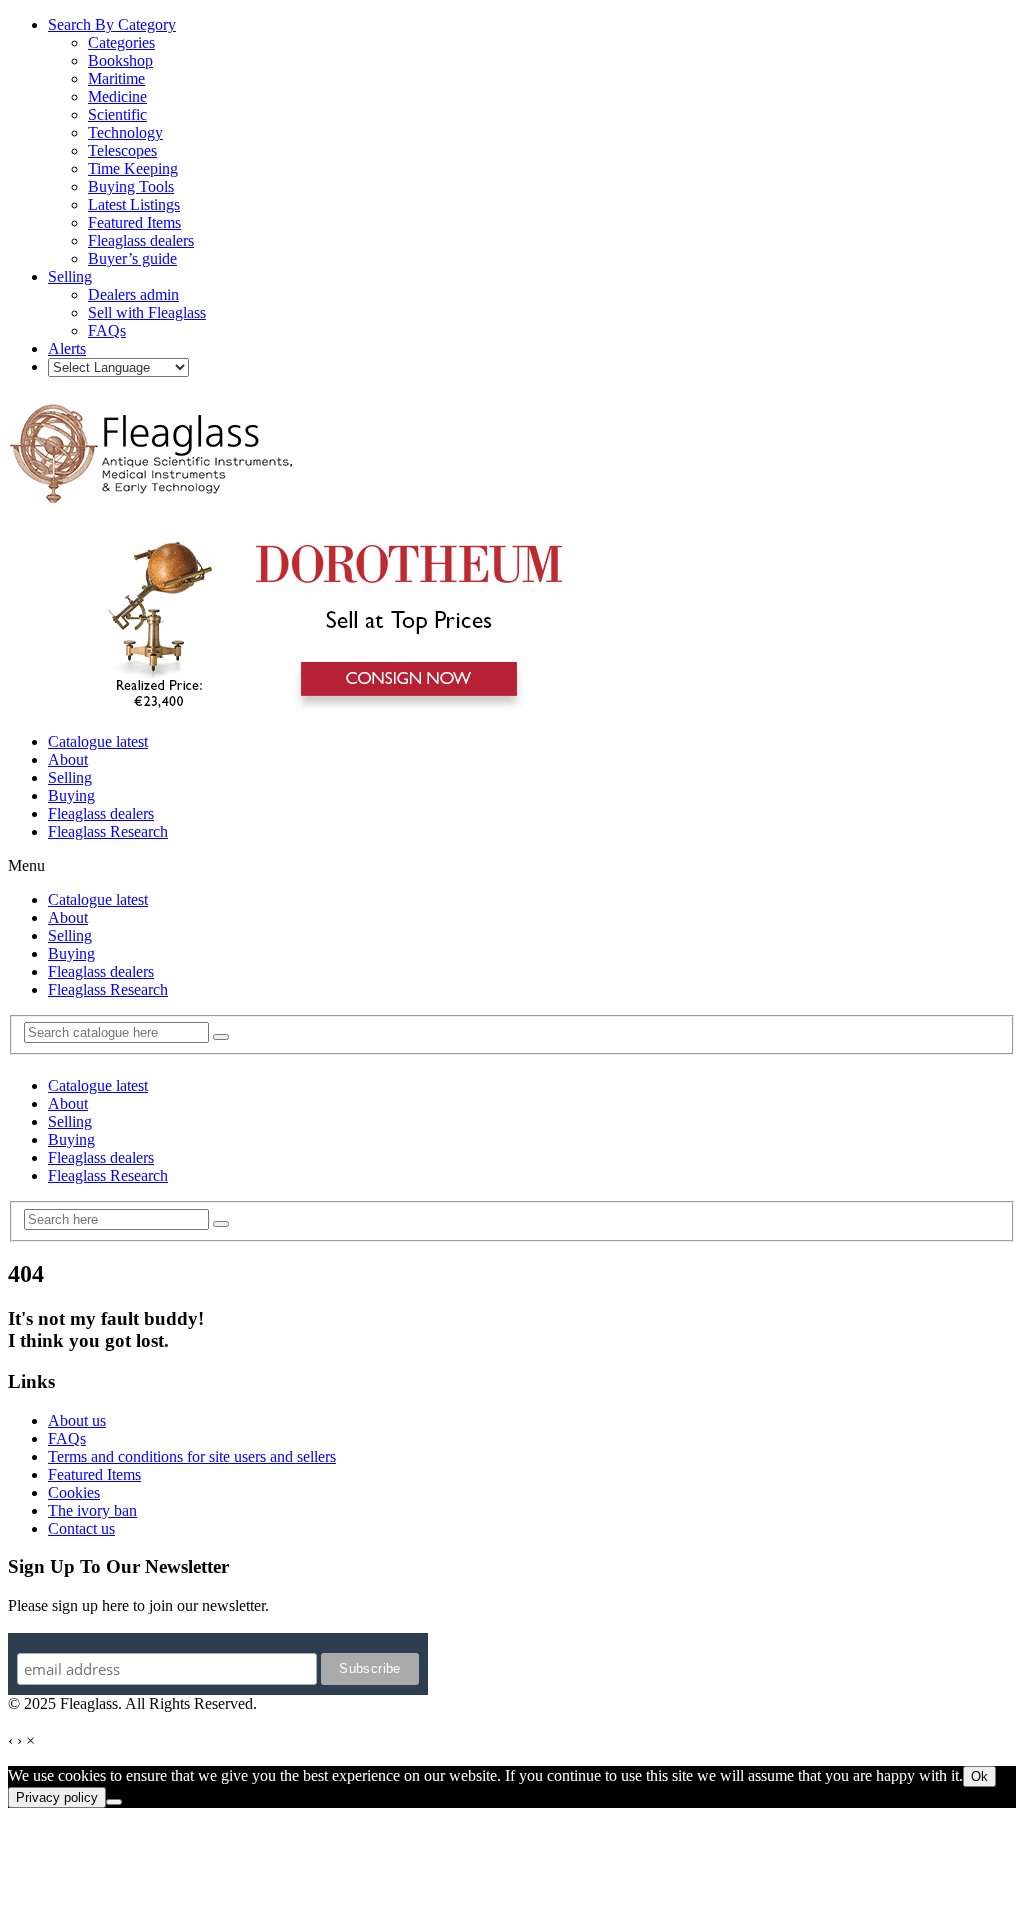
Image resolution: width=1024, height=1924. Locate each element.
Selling (70, 777)
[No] (114, 1802)
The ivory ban (92, 1510)
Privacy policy (57, 1797)
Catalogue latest (98, 741)
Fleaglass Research (108, 831)
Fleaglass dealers (101, 813)
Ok (979, 1776)
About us (77, 1420)
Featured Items (94, 1474)
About (68, 759)
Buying (71, 795)
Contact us (81, 1528)
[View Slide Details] (325, 707)
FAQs (67, 1438)
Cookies (74, 1492)
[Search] (221, 1037)
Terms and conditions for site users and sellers (192, 1456)
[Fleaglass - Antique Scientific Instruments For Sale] (153, 492)
